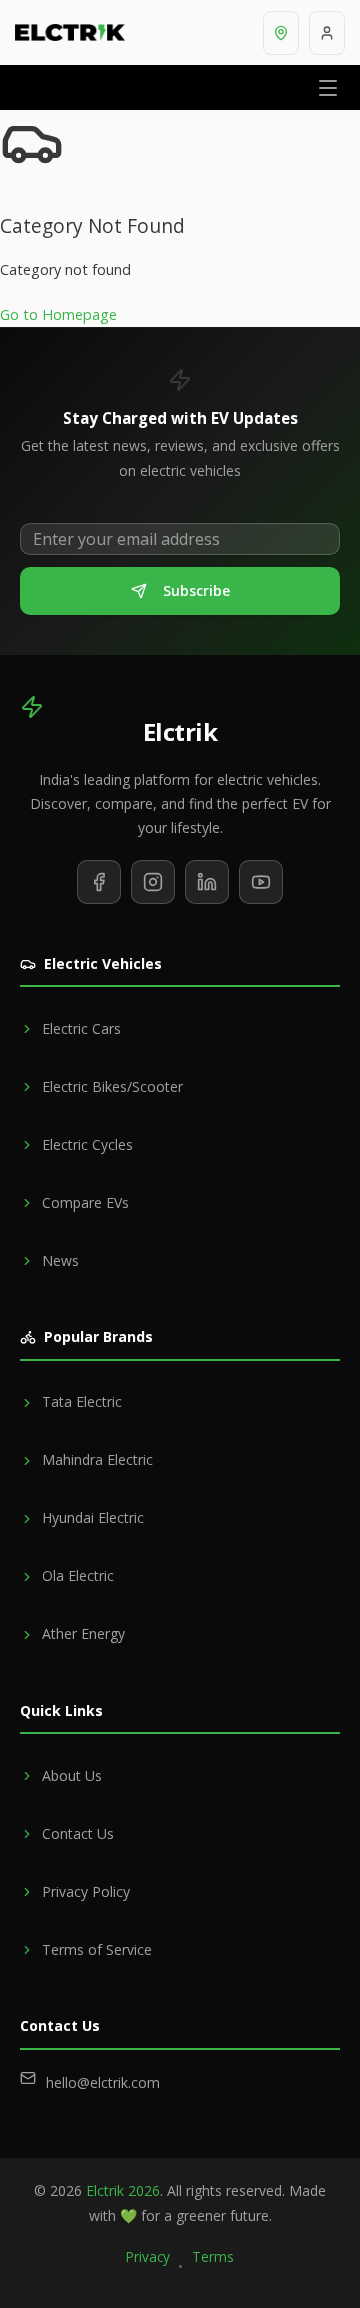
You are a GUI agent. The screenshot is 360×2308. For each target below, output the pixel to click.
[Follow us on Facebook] (99, 882)
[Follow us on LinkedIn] (207, 882)
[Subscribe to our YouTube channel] (261, 882)
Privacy (148, 2256)
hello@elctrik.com (103, 2082)
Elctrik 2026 (123, 2190)
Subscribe (196, 590)
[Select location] (281, 33)
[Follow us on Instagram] (153, 882)
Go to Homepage (58, 314)
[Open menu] (328, 87)
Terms (213, 2256)
